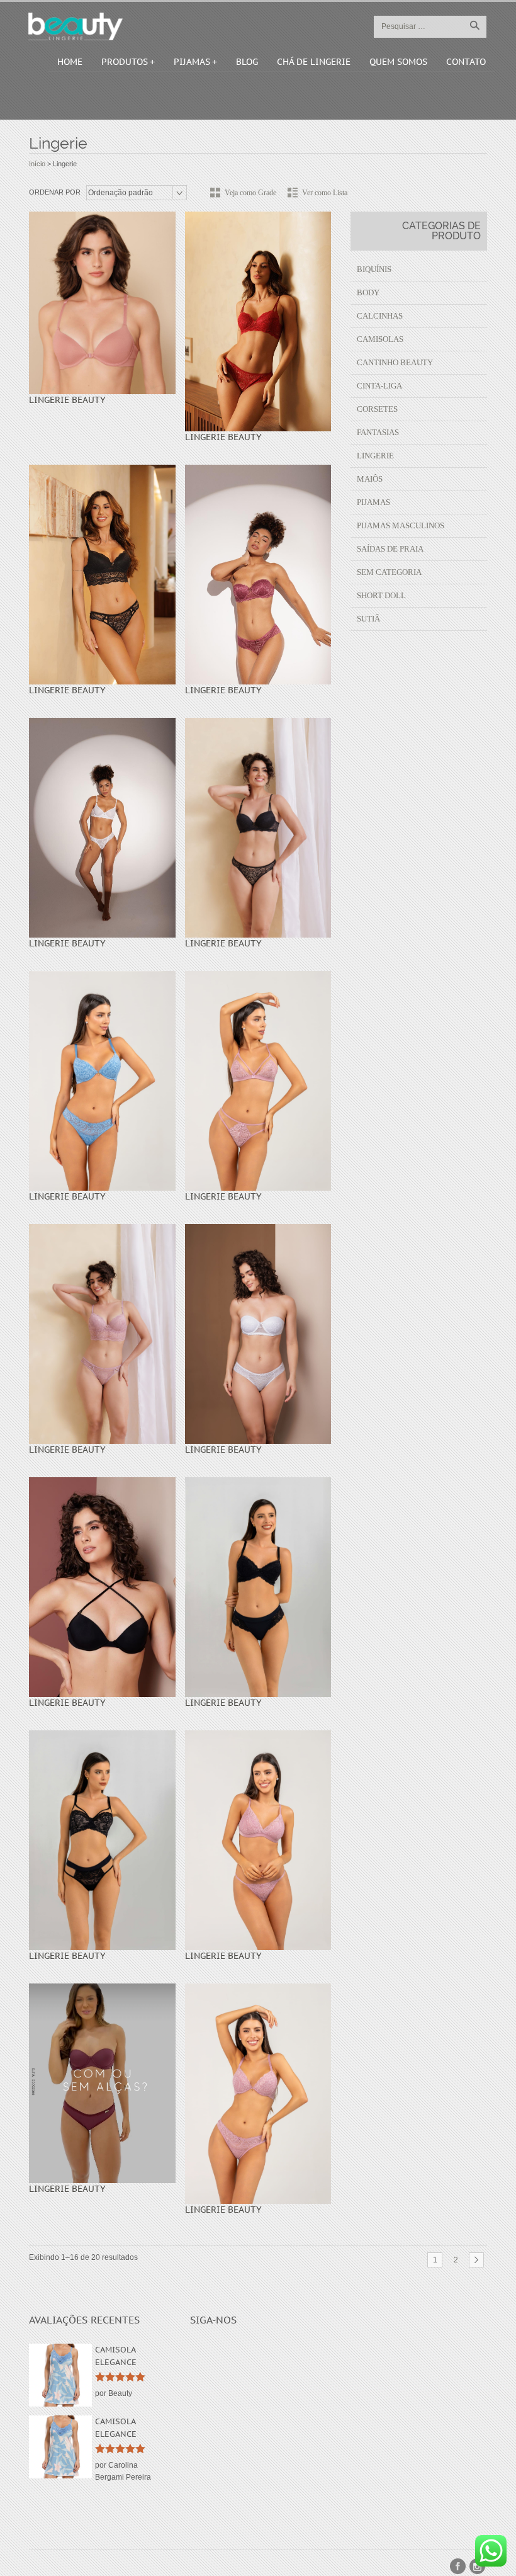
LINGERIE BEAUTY (67, 400)
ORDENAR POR (55, 192)
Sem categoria (389, 572)
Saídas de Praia (390, 549)
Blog (247, 62)
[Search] (474, 25)
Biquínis (374, 269)
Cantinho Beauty (395, 362)
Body (368, 292)
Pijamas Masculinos (401, 525)
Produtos (125, 62)
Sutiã (368, 619)
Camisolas (380, 339)
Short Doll (381, 595)
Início (37, 164)
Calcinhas (380, 316)
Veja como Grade (250, 193)
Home (70, 62)
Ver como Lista (325, 193)
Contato (466, 62)
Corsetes (377, 409)
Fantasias (378, 432)
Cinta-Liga (379, 386)
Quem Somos (398, 62)
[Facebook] (458, 2566)
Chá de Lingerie (314, 62)
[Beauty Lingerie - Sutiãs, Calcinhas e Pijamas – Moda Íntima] (76, 26)
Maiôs (370, 479)
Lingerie (375, 456)
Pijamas (192, 62)
